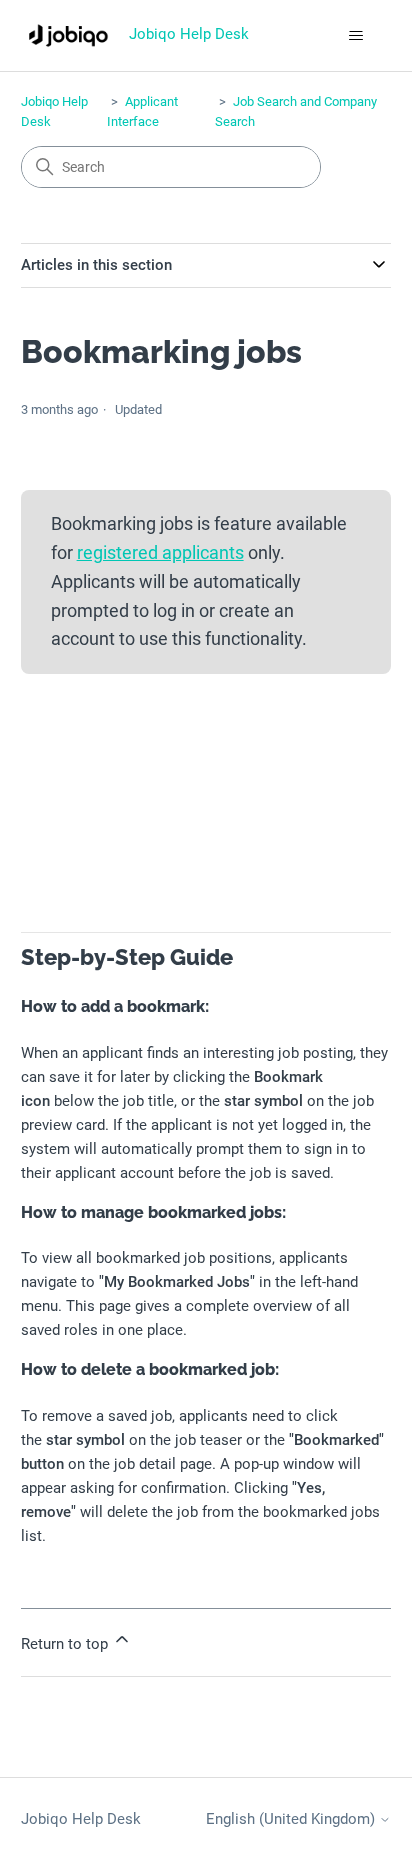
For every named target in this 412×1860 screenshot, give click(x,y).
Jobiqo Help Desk (81, 1819)
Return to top (66, 1644)
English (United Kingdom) (292, 1819)
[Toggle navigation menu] (355, 36)
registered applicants (160, 552)
